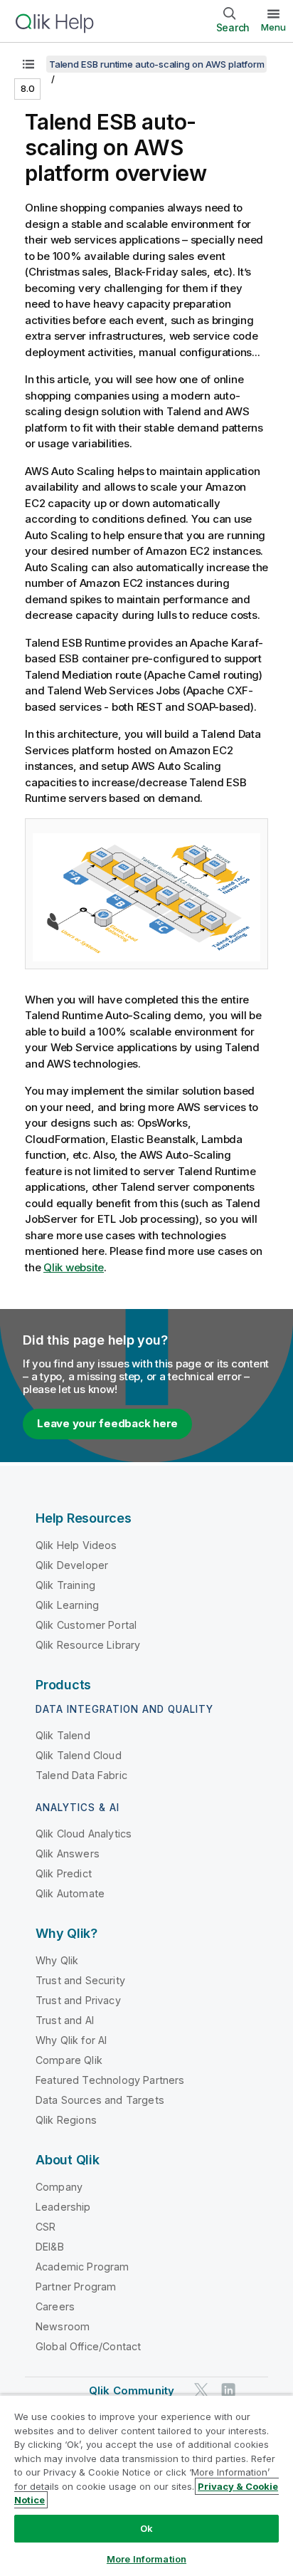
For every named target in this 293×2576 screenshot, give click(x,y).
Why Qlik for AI (71, 2040)
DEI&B (50, 2247)
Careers (55, 2306)
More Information (146, 2559)
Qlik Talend (63, 1735)
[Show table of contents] (28, 64)
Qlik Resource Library (88, 1645)
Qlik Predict (64, 1873)
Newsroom (63, 2326)
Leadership (63, 2207)
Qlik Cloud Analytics (84, 1834)
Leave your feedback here (107, 1423)
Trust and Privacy (78, 2000)
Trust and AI (65, 2020)
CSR (46, 2227)
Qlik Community (132, 2390)
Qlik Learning (67, 1605)
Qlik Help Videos (76, 1545)
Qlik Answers (68, 1853)
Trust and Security (80, 1980)
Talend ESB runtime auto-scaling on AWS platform (156, 64)
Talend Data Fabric (81, 1775)
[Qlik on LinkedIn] (228, 2390)
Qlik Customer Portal (86, 1625)
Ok (146, 2528)
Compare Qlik (69, 2060)
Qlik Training (65, 1585)
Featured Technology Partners (110, 2080)
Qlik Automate (70, 1893)
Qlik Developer (72, 1565)
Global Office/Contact (88, 2346)
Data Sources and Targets (100, 2100)
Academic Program (82, 2267)
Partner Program (76, 2286)
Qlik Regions (66, 2120)
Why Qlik (57, 1960)
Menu (273, 27)
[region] (146, 2485)
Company (59, 2187)
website (74, 1267)
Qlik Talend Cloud (79, 1755)
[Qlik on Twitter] (201, 2390)
